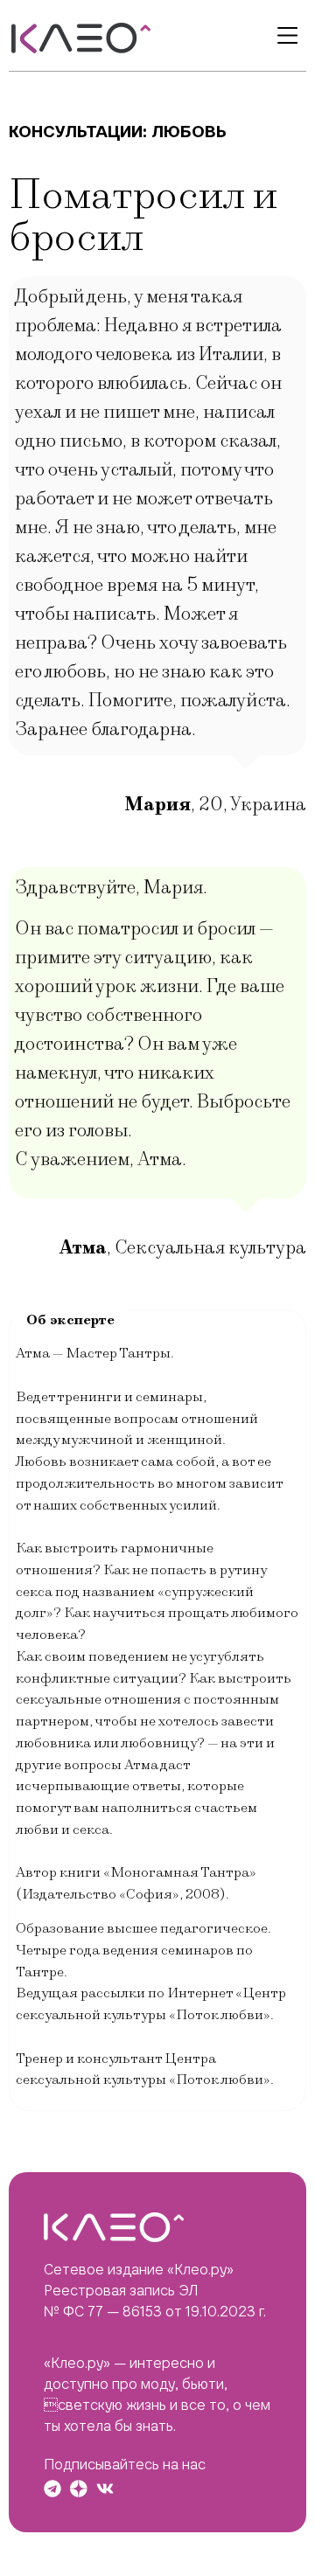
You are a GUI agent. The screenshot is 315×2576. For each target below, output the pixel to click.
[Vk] (105, 2489)
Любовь (189, 132)
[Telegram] (52, 2489)
